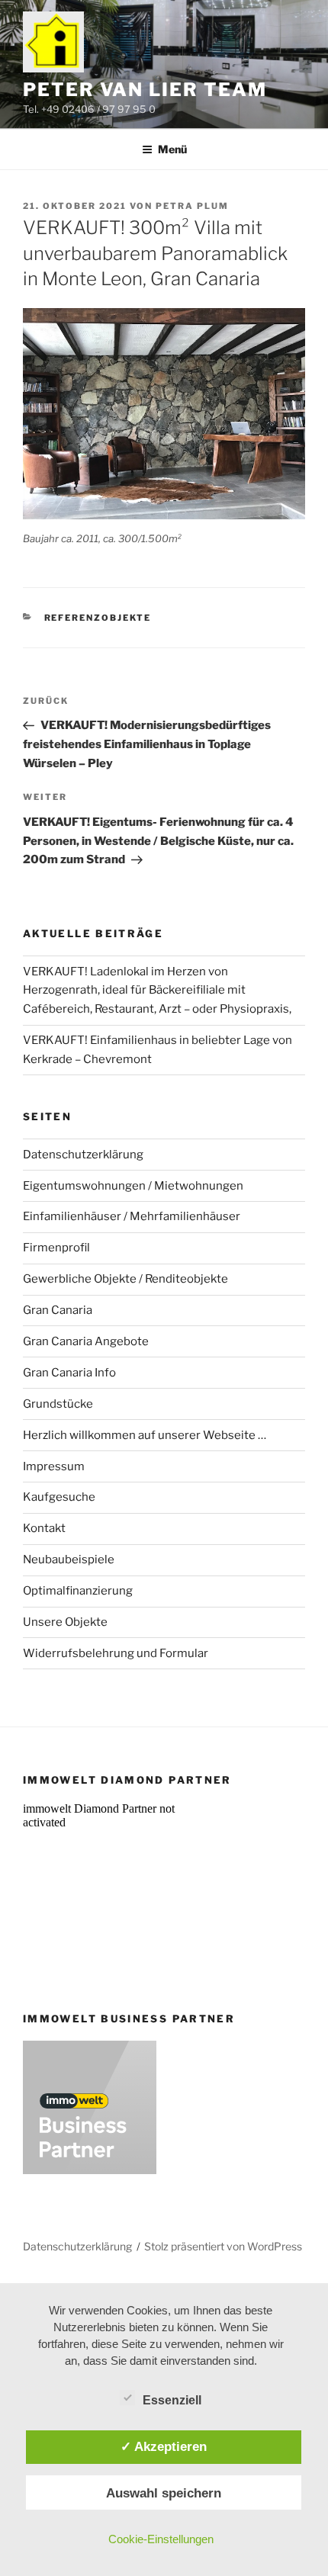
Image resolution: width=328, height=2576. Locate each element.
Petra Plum (192, 206)
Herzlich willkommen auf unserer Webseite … (145, 1435)
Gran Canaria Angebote (86, 1341)
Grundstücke (58, 1404)
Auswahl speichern (164, 2493)
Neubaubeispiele (69, 1559)
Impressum (54, 1466)
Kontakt (44, 1528)
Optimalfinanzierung (78, 1591)
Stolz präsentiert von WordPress (223, 2246)
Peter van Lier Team (145, 90)
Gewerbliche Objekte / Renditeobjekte (125, 1279)
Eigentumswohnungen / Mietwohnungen (133, 1186)
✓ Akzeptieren (164, 2446)
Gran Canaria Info (69, 1373)
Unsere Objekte (65, 1622)
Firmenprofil (56, 1248)
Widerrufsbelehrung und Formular (116, 1653)
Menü (172, 149)
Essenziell (172, 2400)
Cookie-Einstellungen (161, 2539)
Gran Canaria (58, 1310)
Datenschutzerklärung (83, 1155)
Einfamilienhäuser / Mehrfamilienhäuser (132, 1216)
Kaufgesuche (59, 1497)
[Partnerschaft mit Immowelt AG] (90, 2170)
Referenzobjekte (98, 618)
